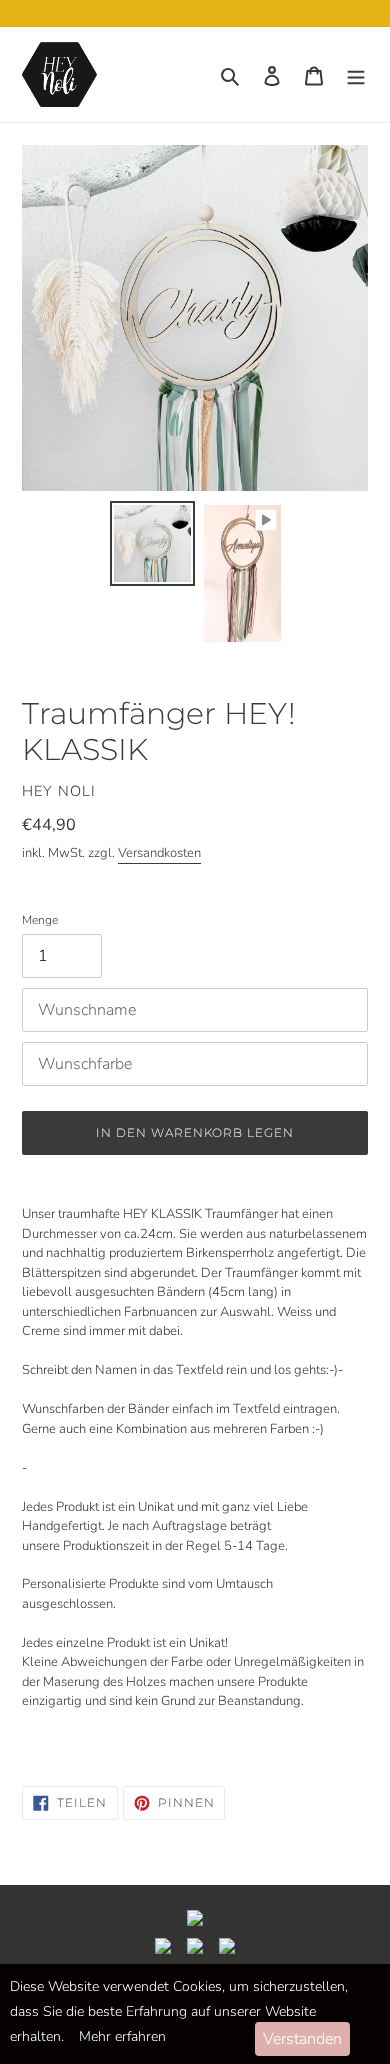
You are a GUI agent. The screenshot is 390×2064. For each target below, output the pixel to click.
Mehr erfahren (122, 2036)
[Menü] (356, 75)
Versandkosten (159, 853)
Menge (40, 920)
